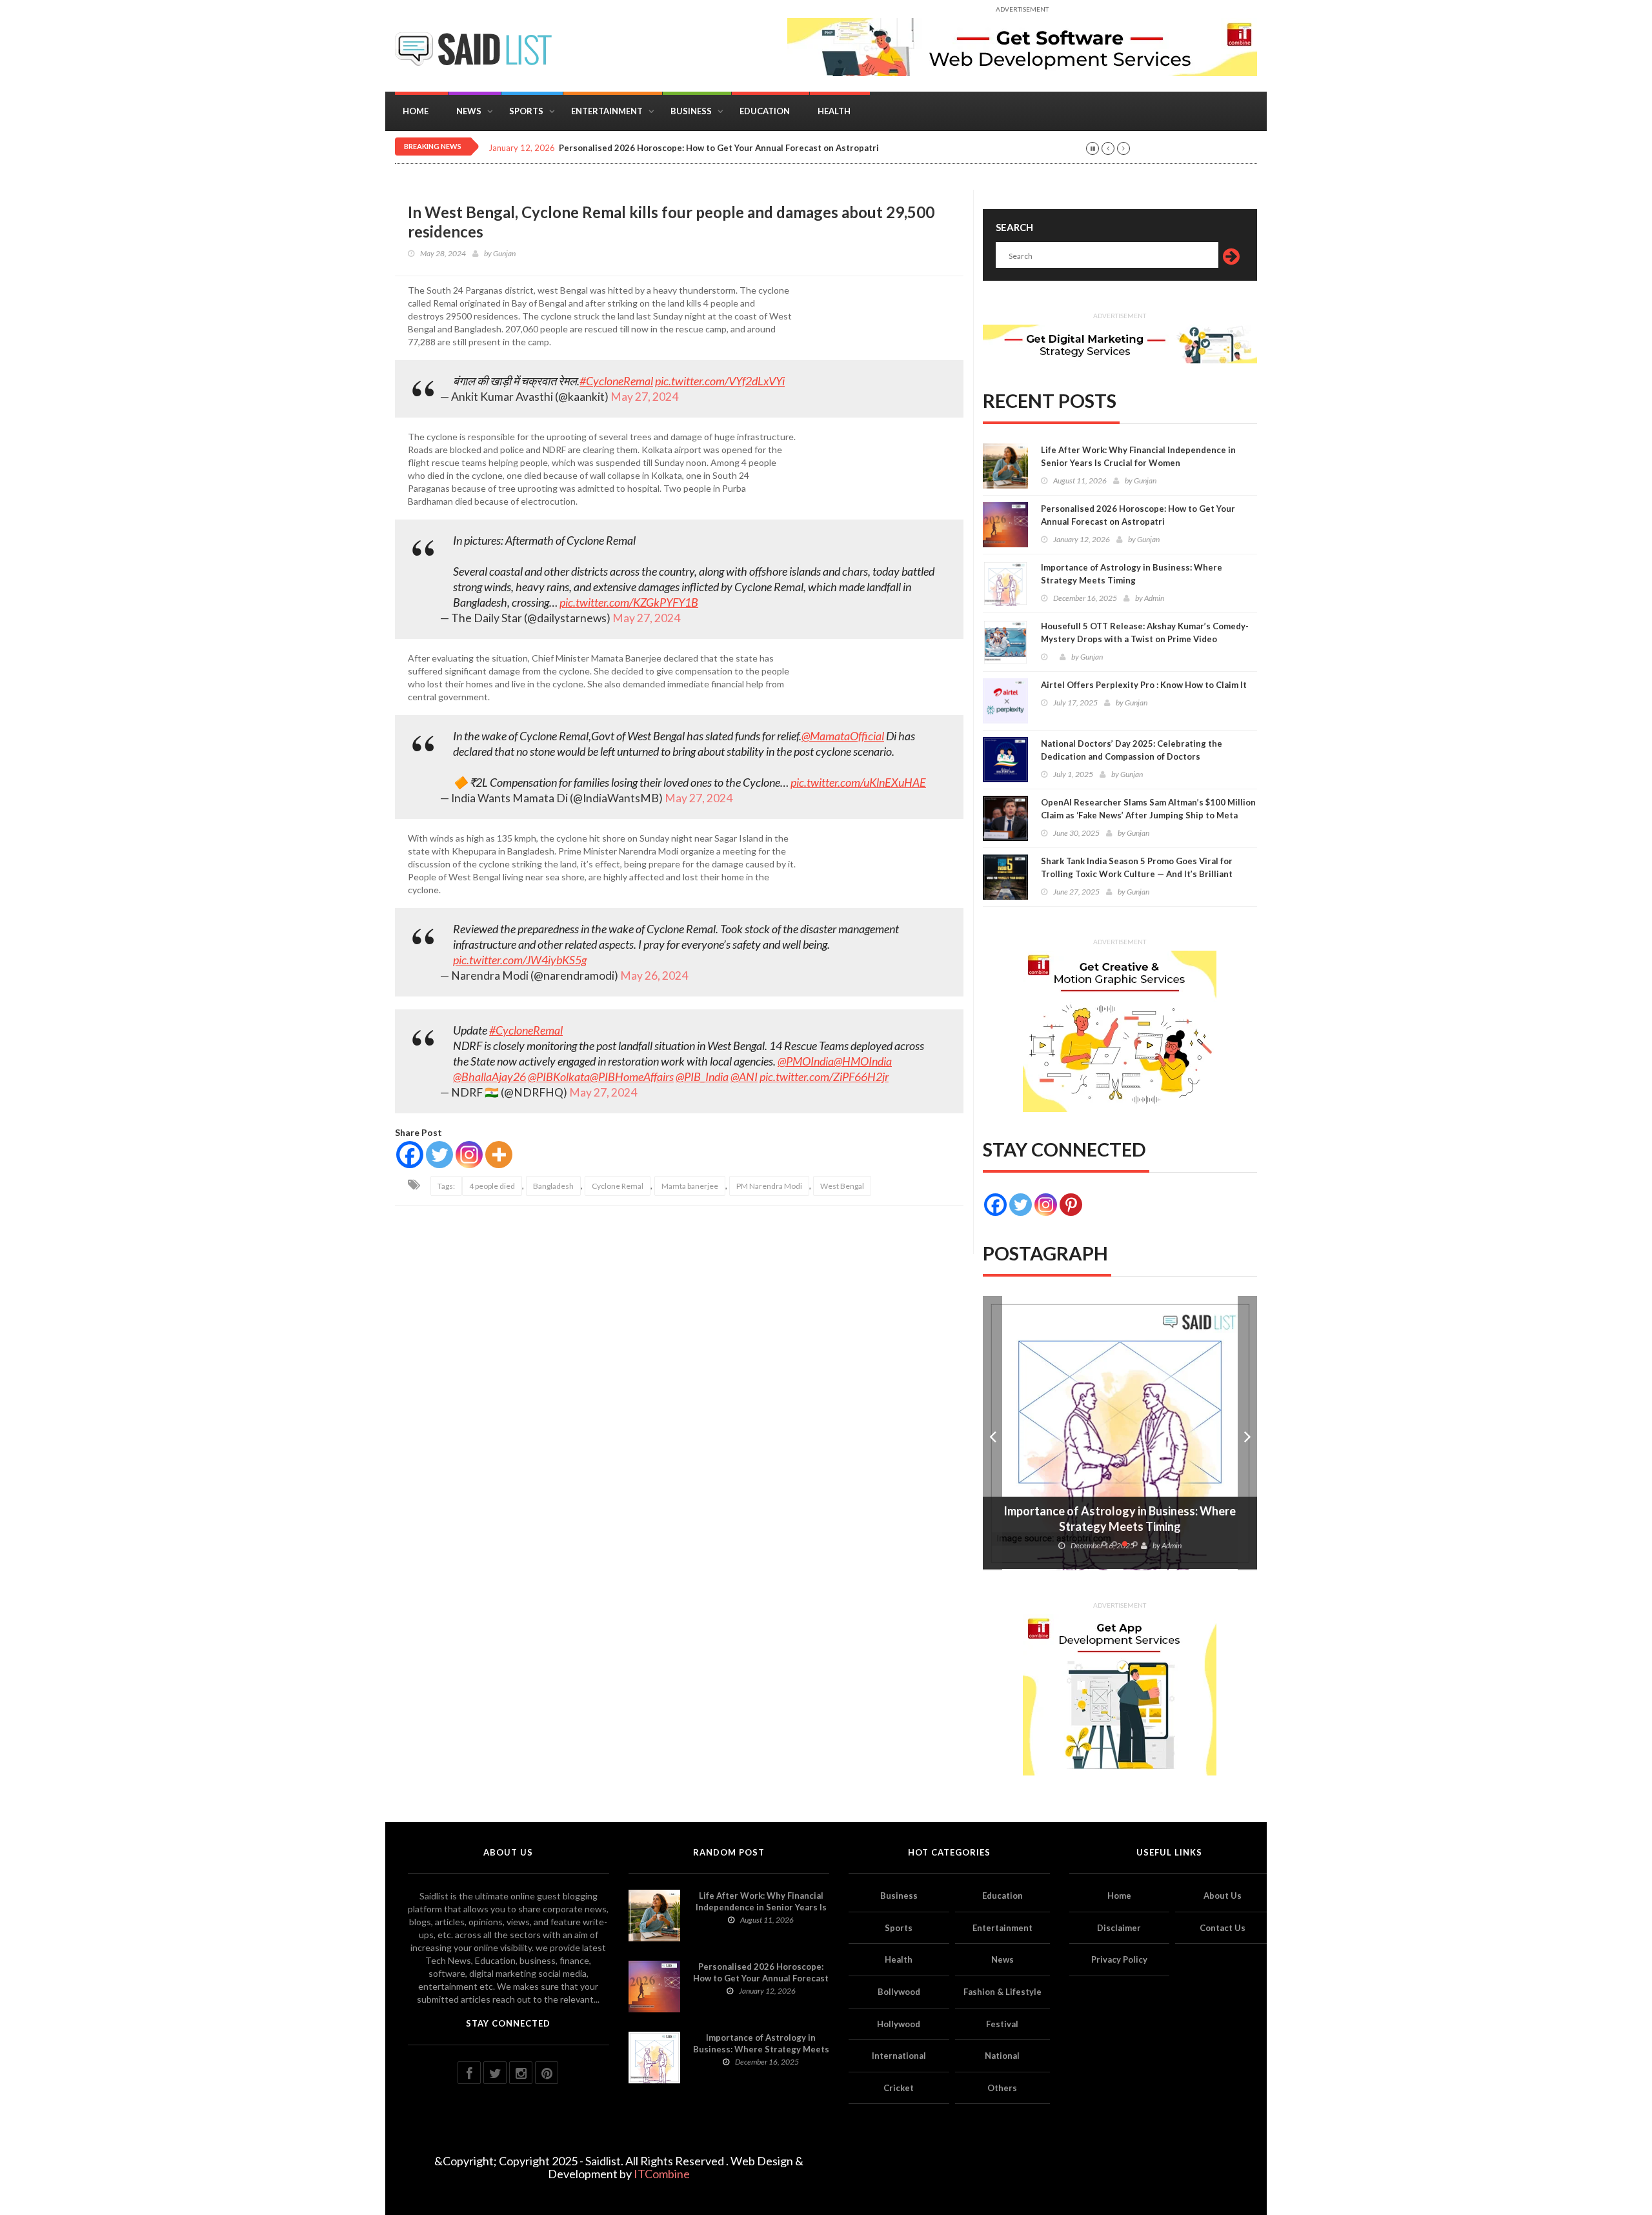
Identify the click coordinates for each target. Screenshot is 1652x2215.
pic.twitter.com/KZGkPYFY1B (629, 602)
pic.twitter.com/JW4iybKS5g (520, 960)
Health (834, 111)
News (469, 111)
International (899, 2056)
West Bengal (842, 1186)
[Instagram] (469, 1155)
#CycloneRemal (616, 381)
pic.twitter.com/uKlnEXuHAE (858, 782)
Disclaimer (1119, 1928)
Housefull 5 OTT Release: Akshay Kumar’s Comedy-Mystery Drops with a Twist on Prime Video (1145, 632)
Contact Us (1223, 1928)
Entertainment (607, 111)
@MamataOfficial (843, 736)
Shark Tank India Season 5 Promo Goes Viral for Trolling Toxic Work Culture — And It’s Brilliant (1137, 867)
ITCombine (662, 2174)
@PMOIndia (806, 1061)
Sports (526, 111)
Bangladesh (553, 1186)
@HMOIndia (863, 1061)
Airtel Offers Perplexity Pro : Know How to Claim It (1144, 685)
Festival (1002, 2024)
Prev (992, 1433)
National (1002, 2056)
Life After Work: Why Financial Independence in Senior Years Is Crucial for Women (1138, 456)
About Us (1223, 1896)
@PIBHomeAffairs (632, 1077)
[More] (499, 1155)
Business (691, 111)
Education (765, 111)
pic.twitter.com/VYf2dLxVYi (720, 381)
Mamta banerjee (690, 1186)
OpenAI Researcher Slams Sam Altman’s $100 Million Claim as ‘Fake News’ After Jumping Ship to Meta (1148, 809)
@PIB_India (702, 1077)
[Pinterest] (1071, 1205)
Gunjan (504, 253)
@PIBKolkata (559, 1077)
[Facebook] (410, 1155)
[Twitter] (439, 1155)
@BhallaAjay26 (489, 1077)
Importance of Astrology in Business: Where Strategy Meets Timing (1132, 574)
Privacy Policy (1119, 1959)
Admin (1154, 598)
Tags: (446, 1186)
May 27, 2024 (644, 397)
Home (416, 111)
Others (1002, 2088)
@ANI (744, 1077)
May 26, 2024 (654, 976)
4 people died (492, 1186)
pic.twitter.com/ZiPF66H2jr (824, 1077)
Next (1247, 1433)
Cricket (899, 2088)
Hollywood (899, 2024)
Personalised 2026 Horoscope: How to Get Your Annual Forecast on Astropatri (1138, 515)
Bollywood (899, 1992)
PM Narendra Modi (769, 1186)
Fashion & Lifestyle (1002, 1992)
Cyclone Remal (618, 1186)
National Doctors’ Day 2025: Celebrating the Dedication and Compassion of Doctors (1132, 750)
